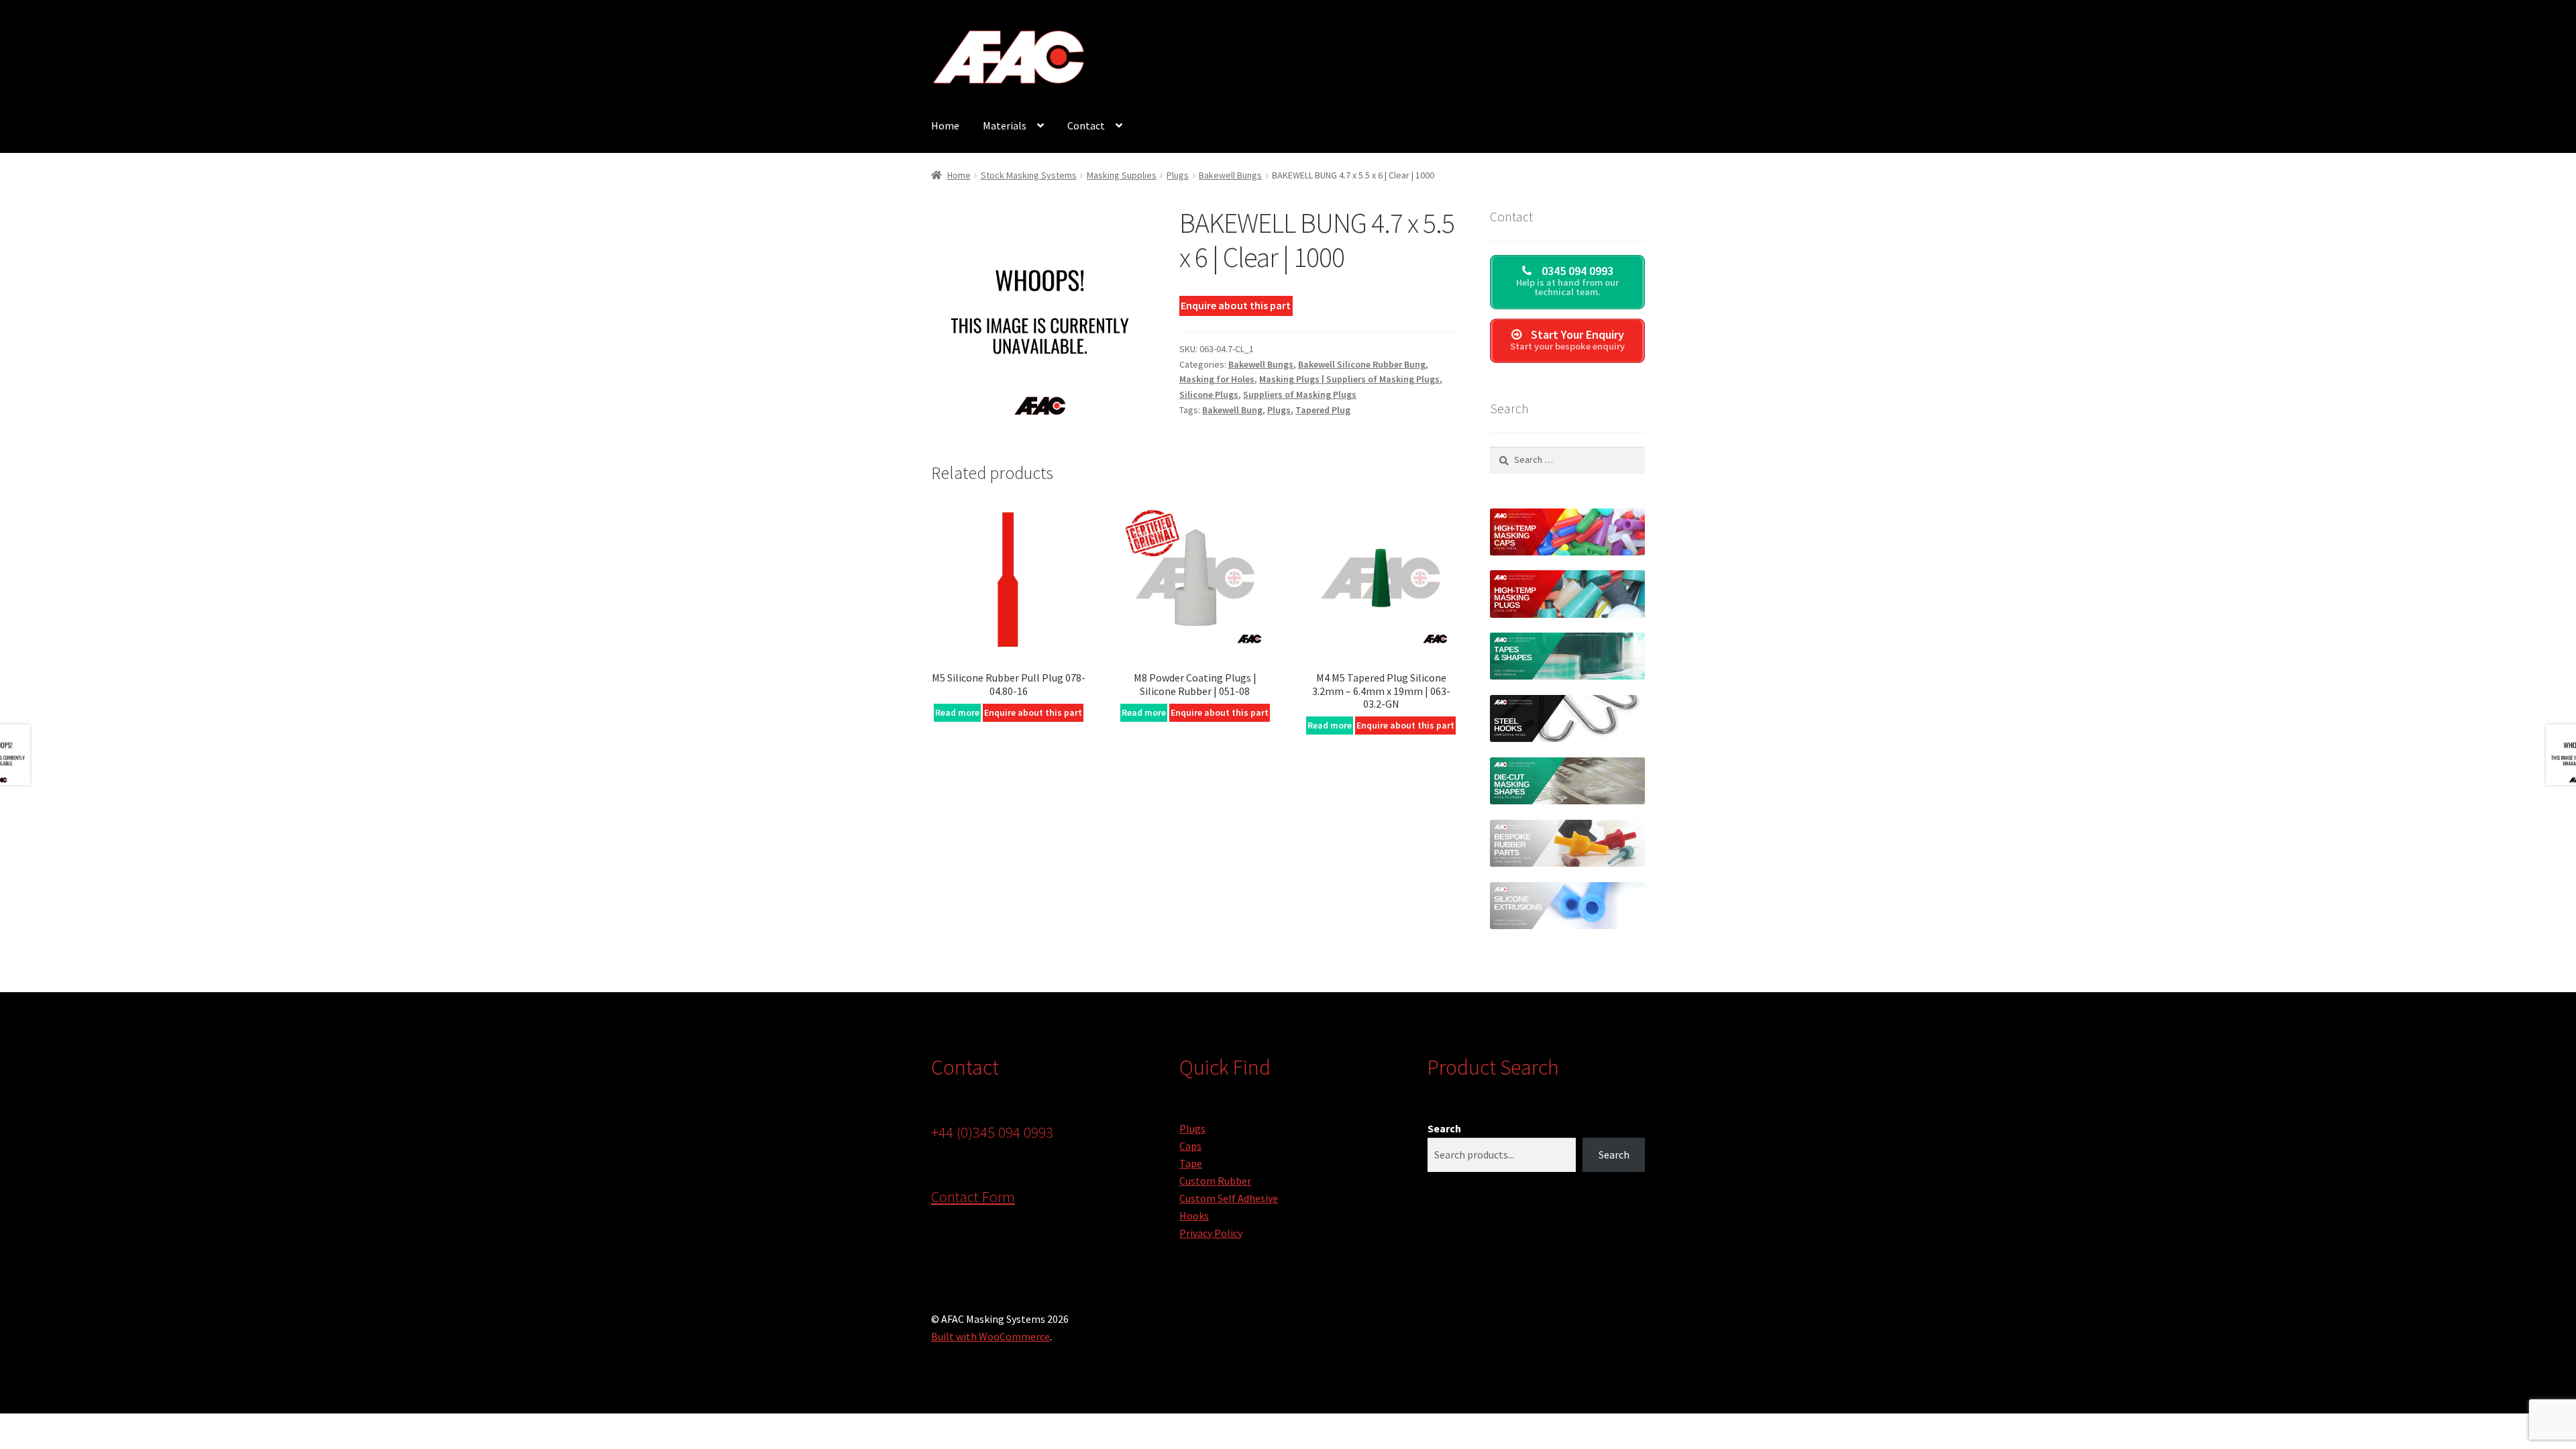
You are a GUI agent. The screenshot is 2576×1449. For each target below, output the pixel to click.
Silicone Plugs (1209, 394)
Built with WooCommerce (990, 1336)
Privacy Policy (1211, 1233)
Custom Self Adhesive (1229, 1198)
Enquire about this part (1236, 305)
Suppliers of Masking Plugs (1300, 394)
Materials (1005, 125)
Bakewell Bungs (1230, 175)
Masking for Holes (1217, 379)
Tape (1191, 1163)
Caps (1190, 1146)
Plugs (1178, 175)
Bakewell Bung (1232, 410)
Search (1444, 1128)
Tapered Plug (1323, 410)
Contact (1086, 125)
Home (945, 125)
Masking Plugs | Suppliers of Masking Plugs (1349, 379)
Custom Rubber (1215, 1181)
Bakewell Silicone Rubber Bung (1362, 364)
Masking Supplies (1122, 175)
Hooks (1194, 1216)
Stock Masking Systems (1029, 175)
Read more (957, 712)
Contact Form (973, 1197)
